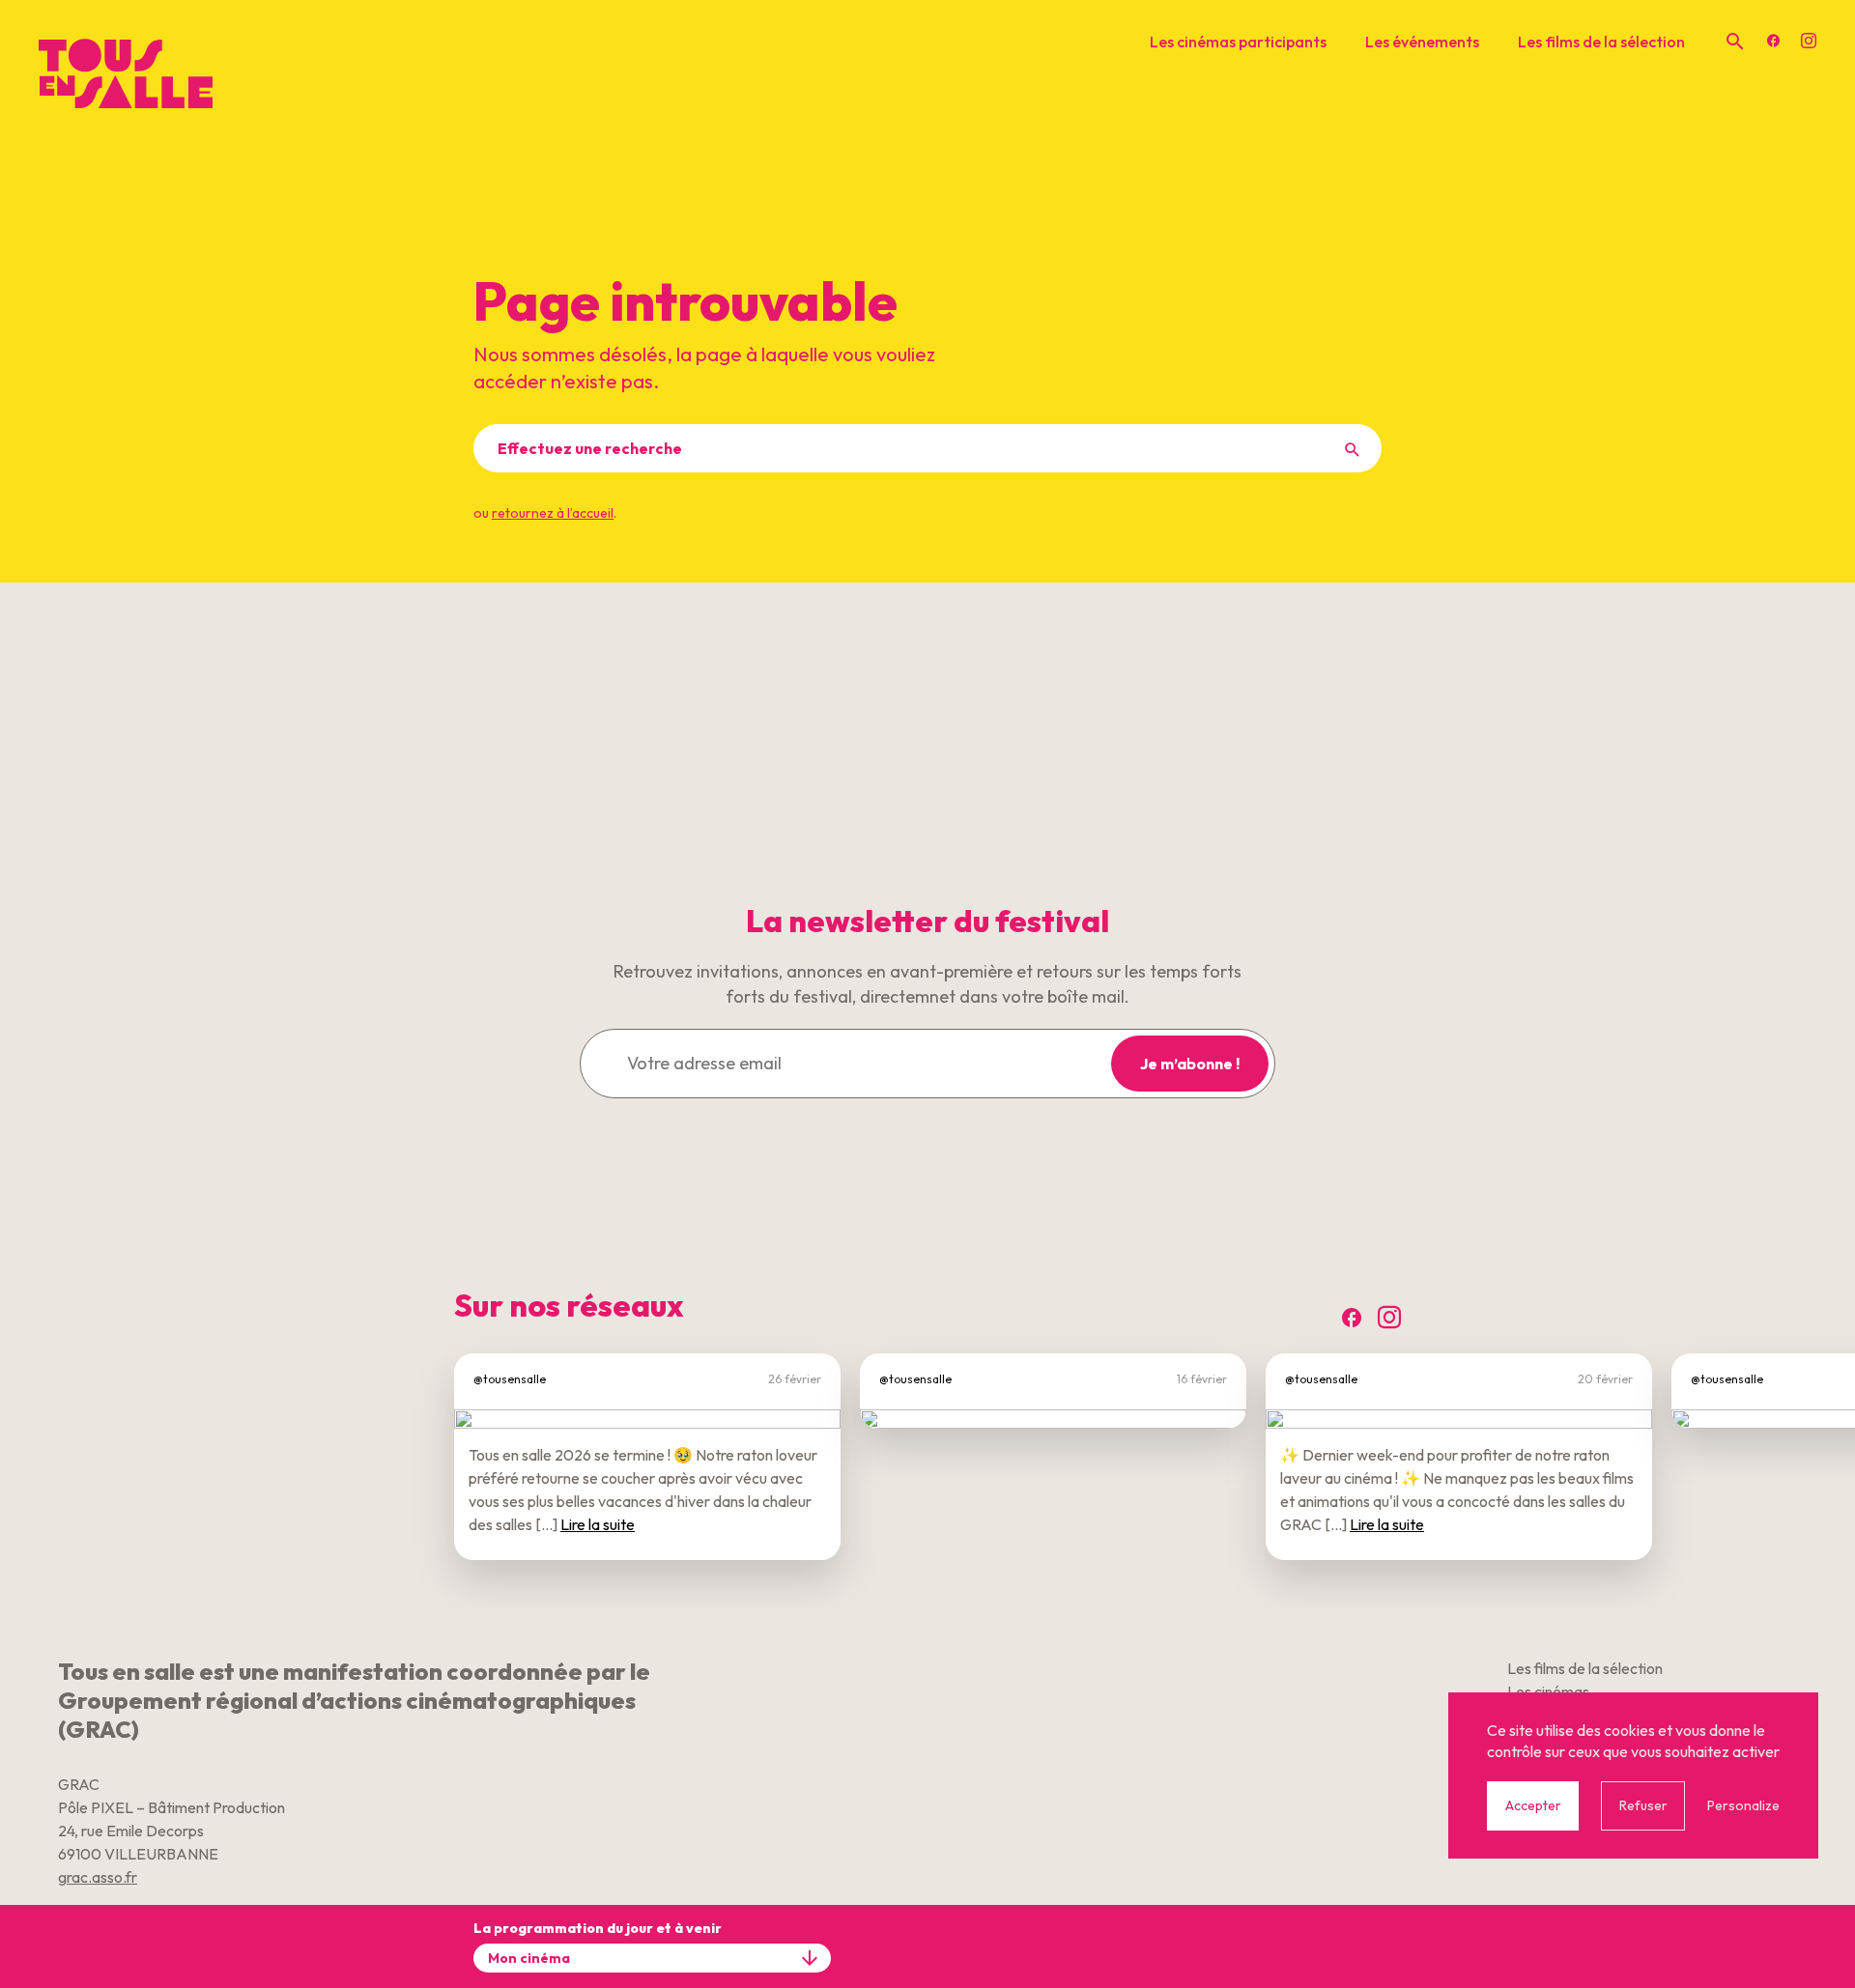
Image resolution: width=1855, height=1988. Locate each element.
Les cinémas (1548, 1691)
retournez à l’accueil (553, 513)
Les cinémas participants (1238, 42)
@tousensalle (510, 1379)
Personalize (1743, 1805)
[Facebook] (1774, 42)
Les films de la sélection (1601, 42)
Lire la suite (598, 1524)
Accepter (1533, 1805)
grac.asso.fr (98, 1877)
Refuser (1643, 1805)
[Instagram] (1809, 42)
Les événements (1422, 42)
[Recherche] (1735, 42)
